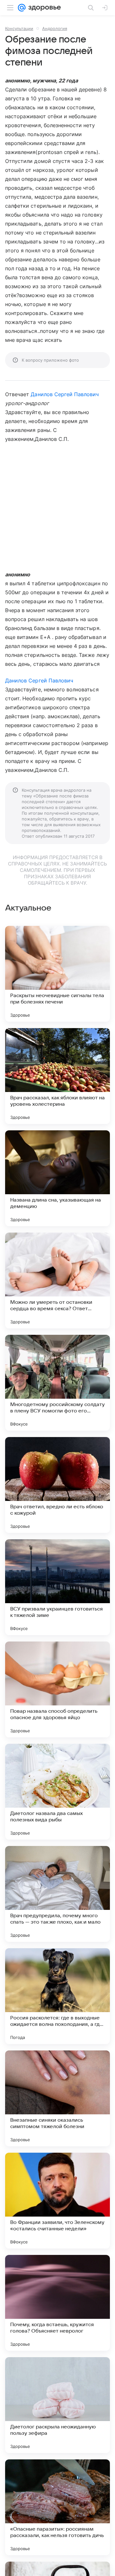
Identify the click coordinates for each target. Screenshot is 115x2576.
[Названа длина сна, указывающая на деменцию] (57, 1178)
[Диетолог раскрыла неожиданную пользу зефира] (57, 2405)
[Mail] (22, 8)
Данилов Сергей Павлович (65, 394)
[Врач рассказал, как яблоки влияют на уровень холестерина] (57, 1076)
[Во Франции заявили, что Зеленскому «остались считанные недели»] (57, 2201)
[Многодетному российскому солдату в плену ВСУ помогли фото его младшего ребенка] (57, 1383)
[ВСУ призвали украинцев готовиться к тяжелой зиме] (57, 1587)
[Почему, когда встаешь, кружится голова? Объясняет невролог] (57, 2303)
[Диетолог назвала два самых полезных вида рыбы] (57, 1792)
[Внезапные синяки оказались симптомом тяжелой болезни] (57, 2098)
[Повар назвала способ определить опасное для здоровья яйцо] (57, 1689)
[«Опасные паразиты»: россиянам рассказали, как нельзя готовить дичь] (57, 2507)
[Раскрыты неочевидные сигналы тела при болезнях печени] (57, 974)
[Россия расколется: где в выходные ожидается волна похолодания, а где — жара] (57, 1996)
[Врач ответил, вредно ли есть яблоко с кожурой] (57, 1485)
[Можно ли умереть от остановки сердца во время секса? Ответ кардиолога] (57, 1280)
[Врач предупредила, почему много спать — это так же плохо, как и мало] (57, 1894)
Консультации (19, 28)
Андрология (55, 28)
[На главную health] (43, 8)
